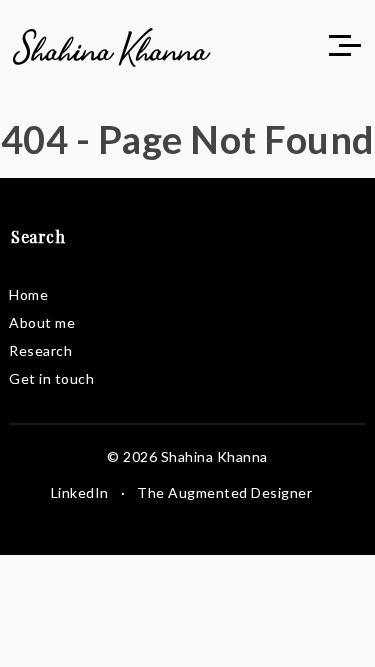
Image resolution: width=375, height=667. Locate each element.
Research (40, 350)
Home (28, 294)
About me (42, 322)
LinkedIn (80, 492)
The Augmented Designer (224, 492)
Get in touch (51, 378)
